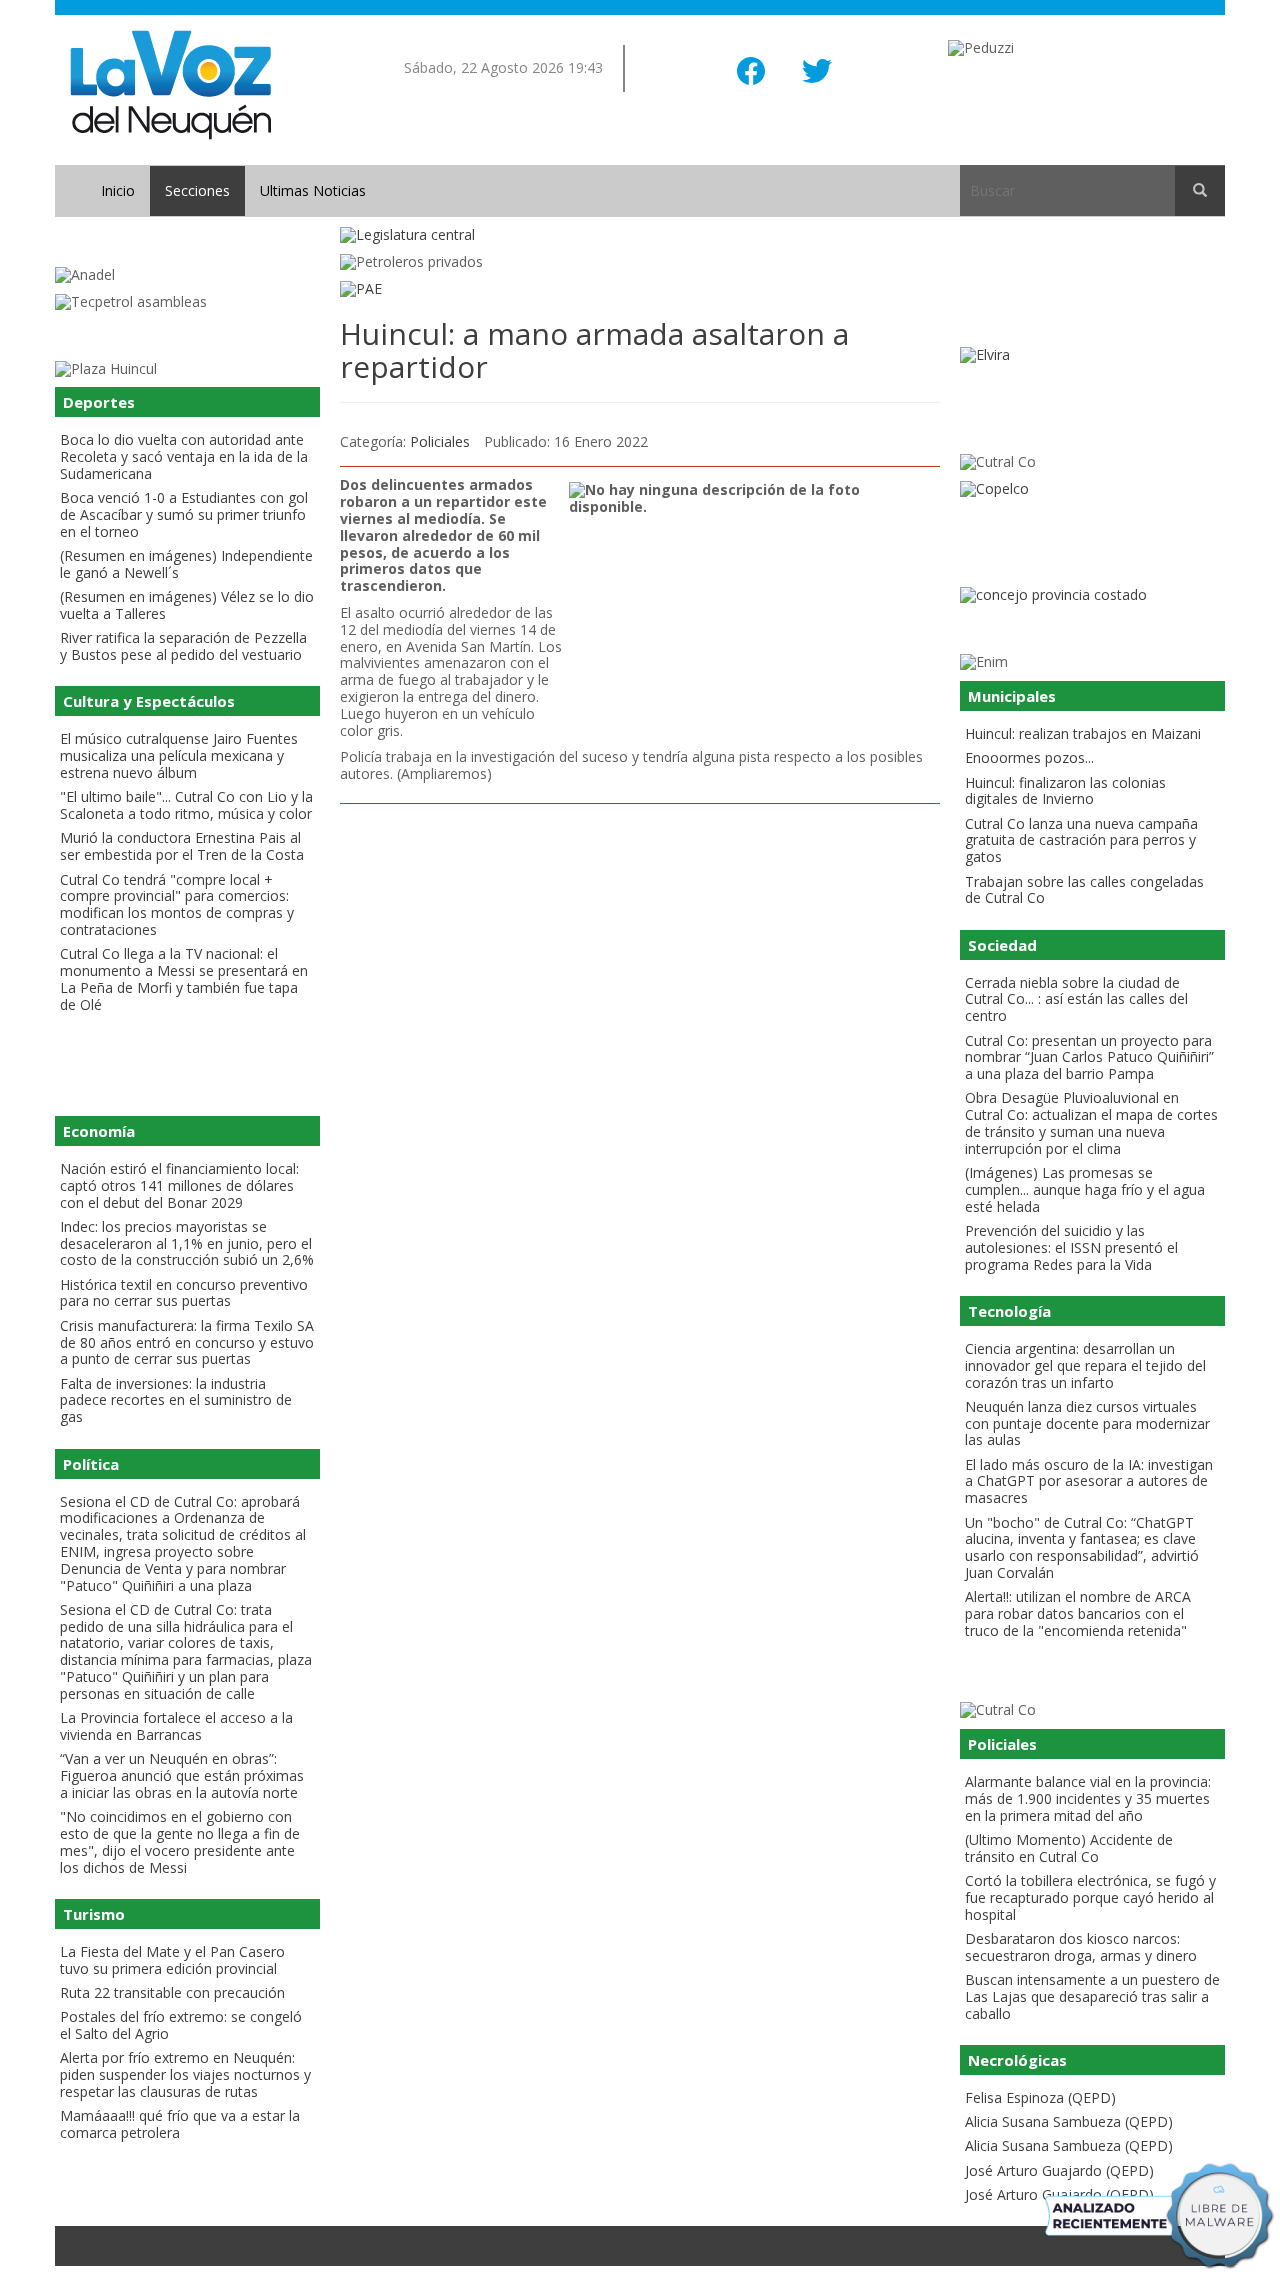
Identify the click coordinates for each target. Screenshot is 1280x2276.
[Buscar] (1200, 191)
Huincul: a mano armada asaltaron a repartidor (594, 350)
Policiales (440, 441)
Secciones (197, 190)
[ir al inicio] (170, 83)
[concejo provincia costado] (1092, 595)
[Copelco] (1092, 489)
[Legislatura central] (640, 235)
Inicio (118, 190)
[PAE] (640, 289)
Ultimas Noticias (313, 190)
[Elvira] (1092, 355)
